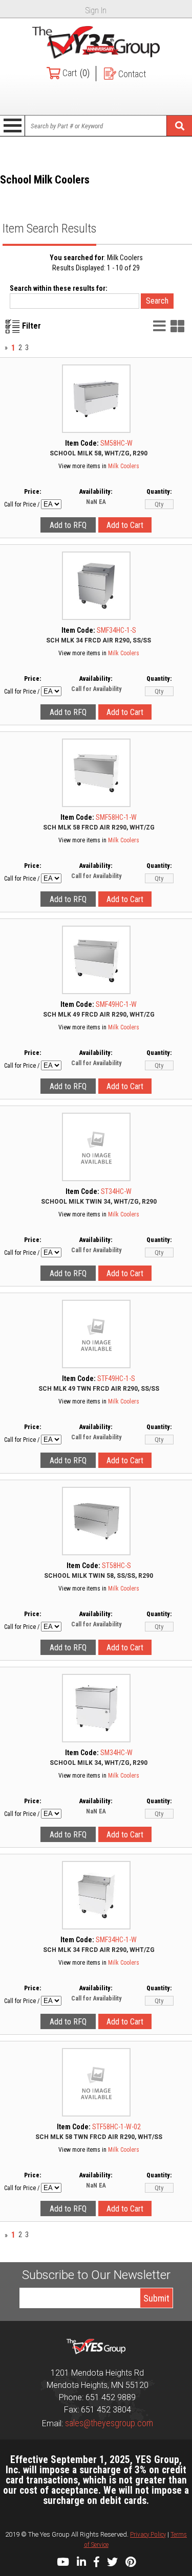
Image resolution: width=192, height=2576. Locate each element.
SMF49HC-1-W (116, 1004)
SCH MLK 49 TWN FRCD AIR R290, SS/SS (99, 1389)
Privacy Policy (148, 2534)
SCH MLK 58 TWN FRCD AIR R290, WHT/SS (99, 2137)
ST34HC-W (116, 1191)
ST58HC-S (116, 1566)
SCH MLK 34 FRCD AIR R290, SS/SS (99, 640)
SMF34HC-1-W (116, 1940)
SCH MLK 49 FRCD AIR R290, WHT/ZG (99, 1015)
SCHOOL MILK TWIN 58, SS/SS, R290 (99, 1576)
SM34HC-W (116, 1753)
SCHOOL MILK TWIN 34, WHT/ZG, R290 (99, 1202)
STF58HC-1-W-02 (116, 2127)
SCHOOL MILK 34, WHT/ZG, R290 (99, 1763)
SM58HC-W (116, 443)
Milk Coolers (124, 466)
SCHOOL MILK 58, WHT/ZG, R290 (99, 453)
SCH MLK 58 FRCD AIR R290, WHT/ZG (99, 827)
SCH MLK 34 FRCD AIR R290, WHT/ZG (99, 1950)
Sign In (96, 10)
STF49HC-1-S (116, 1378)
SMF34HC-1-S (116, 630)
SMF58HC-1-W (116, 817)
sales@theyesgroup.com (109, 2423)
